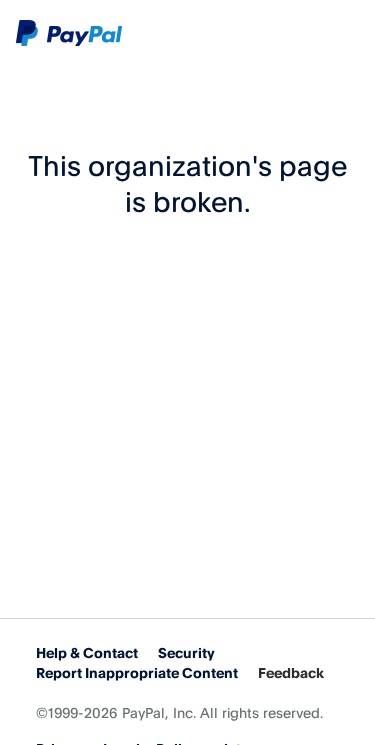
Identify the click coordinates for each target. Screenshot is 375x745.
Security (186, 652)
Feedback (291, 672)
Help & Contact (87, 652)
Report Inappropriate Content (137, 672)
